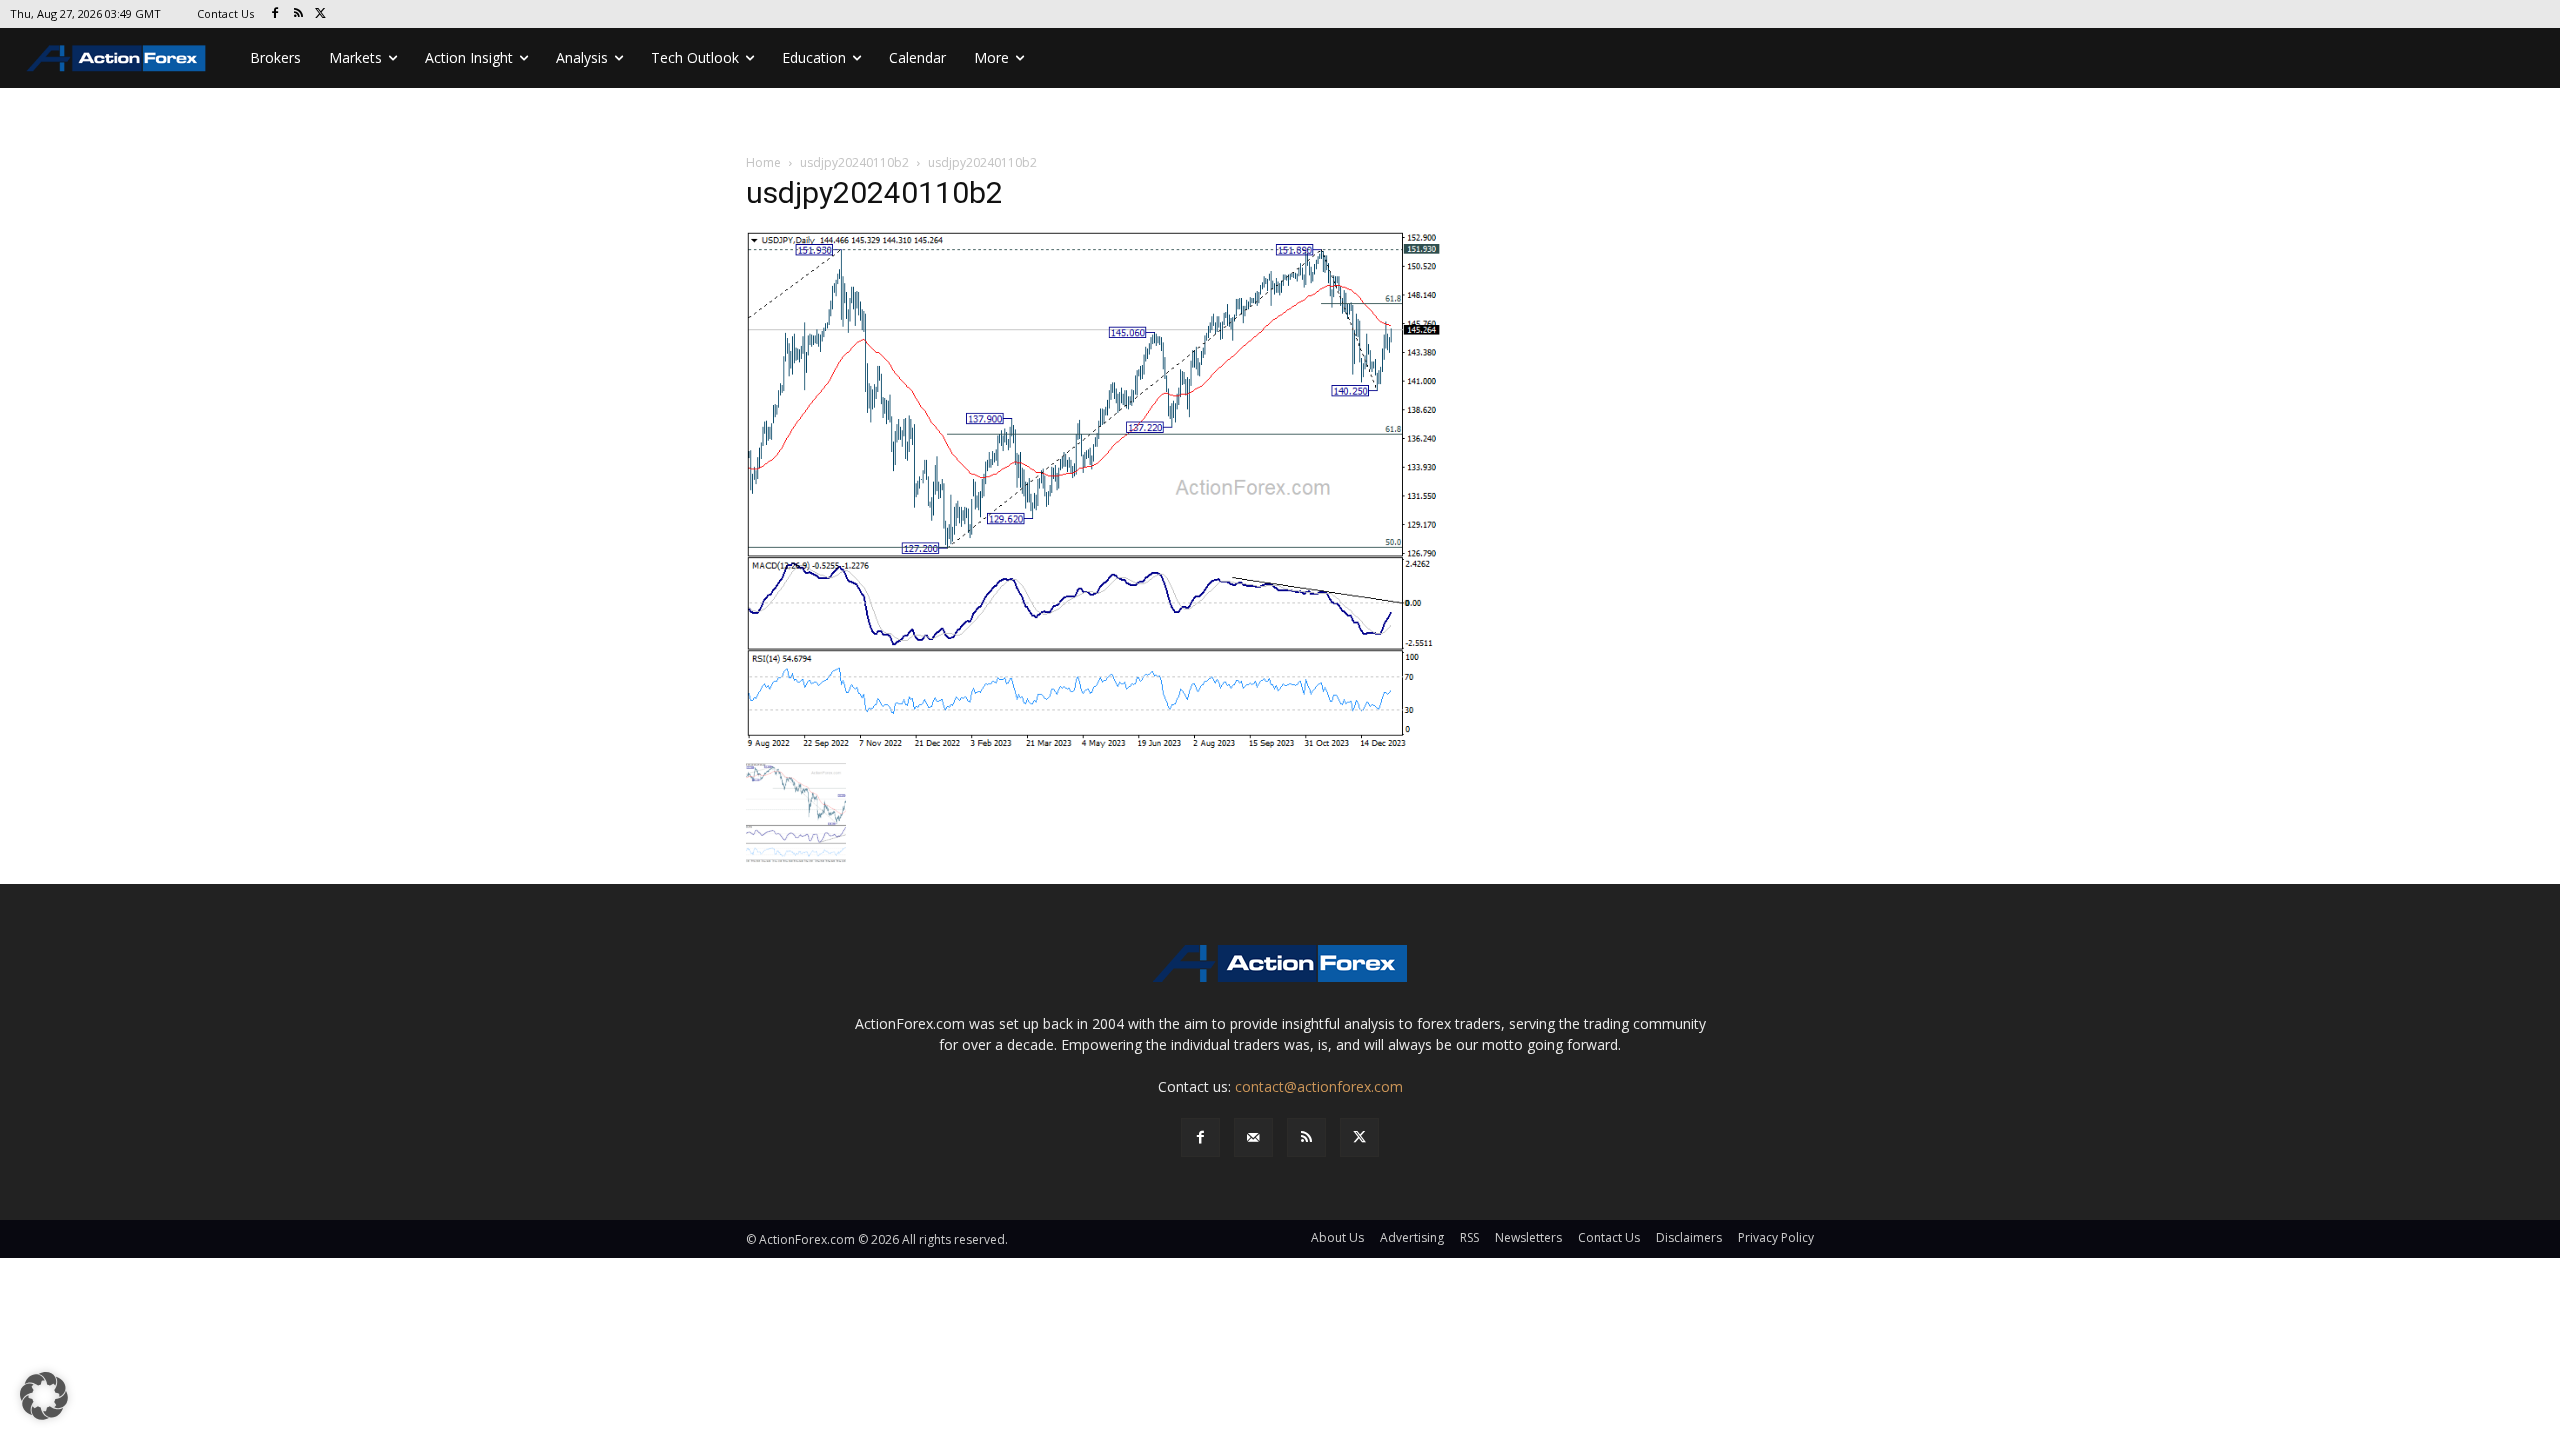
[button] (44, 1396)
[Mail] (1253, 1137)
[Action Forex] (116, 58)
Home (763, 162)
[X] (321, 14)
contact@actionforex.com (1319, 1086)
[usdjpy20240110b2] (1094, 490)
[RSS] (298, 14)
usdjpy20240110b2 (854, 162)
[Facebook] (275, 14)
